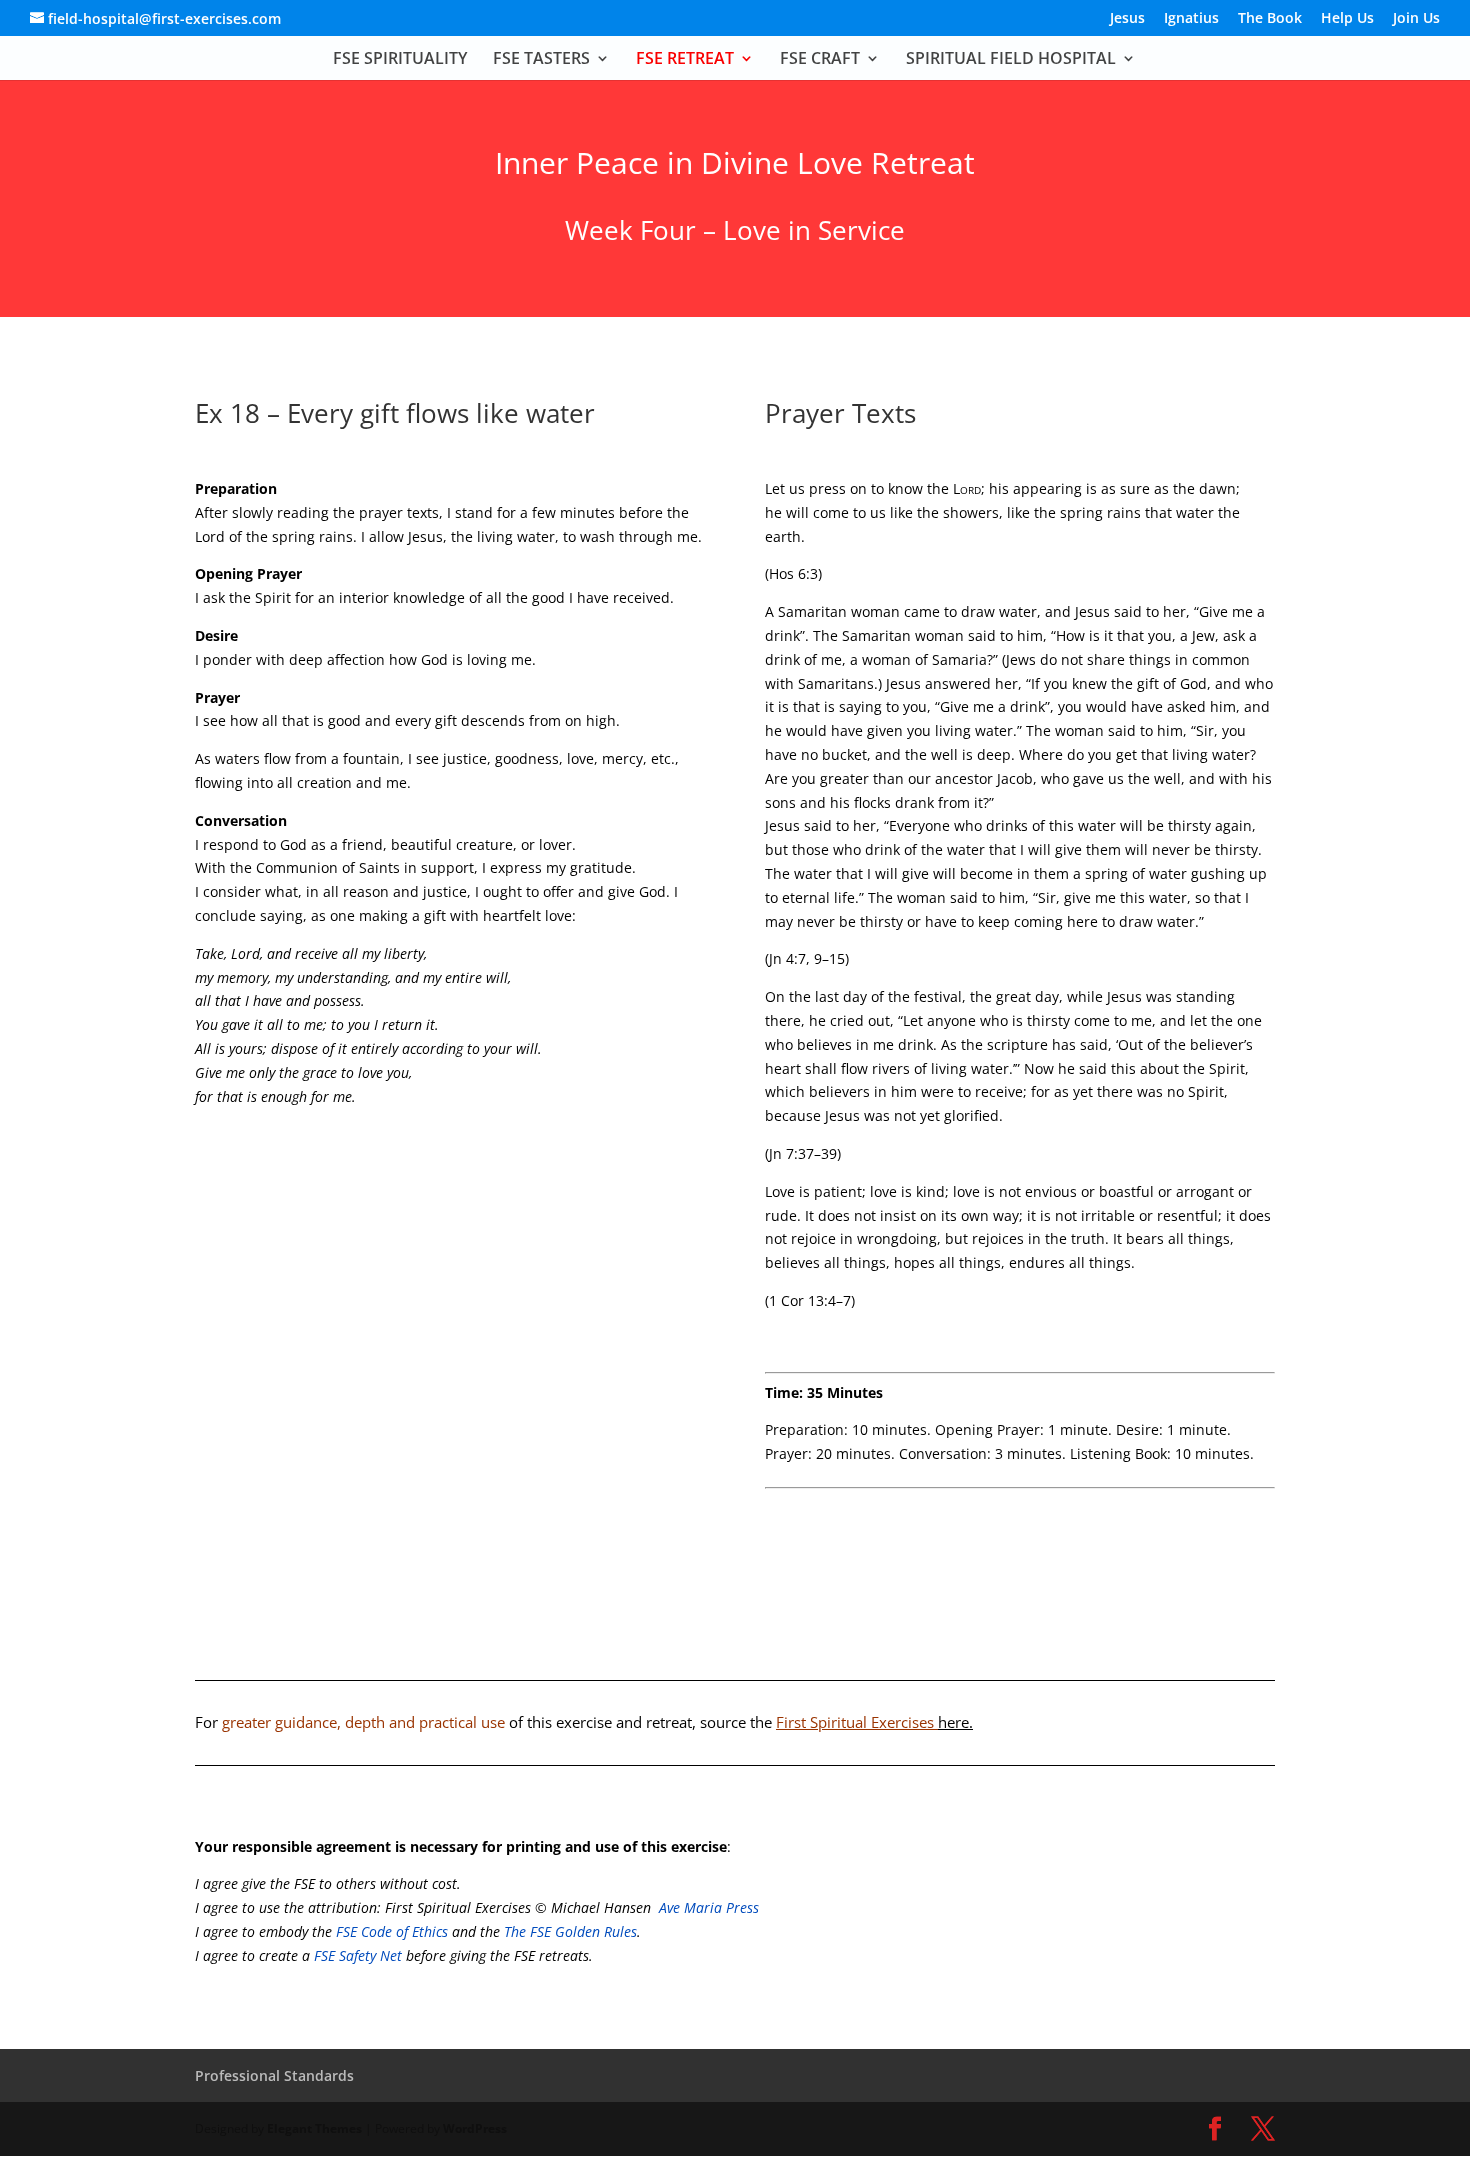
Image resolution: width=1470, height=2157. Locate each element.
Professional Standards (274, 2075)
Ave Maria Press (709, 1907)
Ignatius (1191, 19)
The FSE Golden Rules (570, 1931)
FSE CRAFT (820, 60)
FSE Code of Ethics (392, 1931)
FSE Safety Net (356, 1955)
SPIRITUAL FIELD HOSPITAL (1011, 60)
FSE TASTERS (541, 60)
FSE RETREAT (685, 60)
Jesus (1127, 19)
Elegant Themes (314, 2128)
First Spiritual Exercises (874, 1722)
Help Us (1347, 19)
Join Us (1416, 19)
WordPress (475, 2128)
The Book (1270, 19)
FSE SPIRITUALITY (400, 60)
